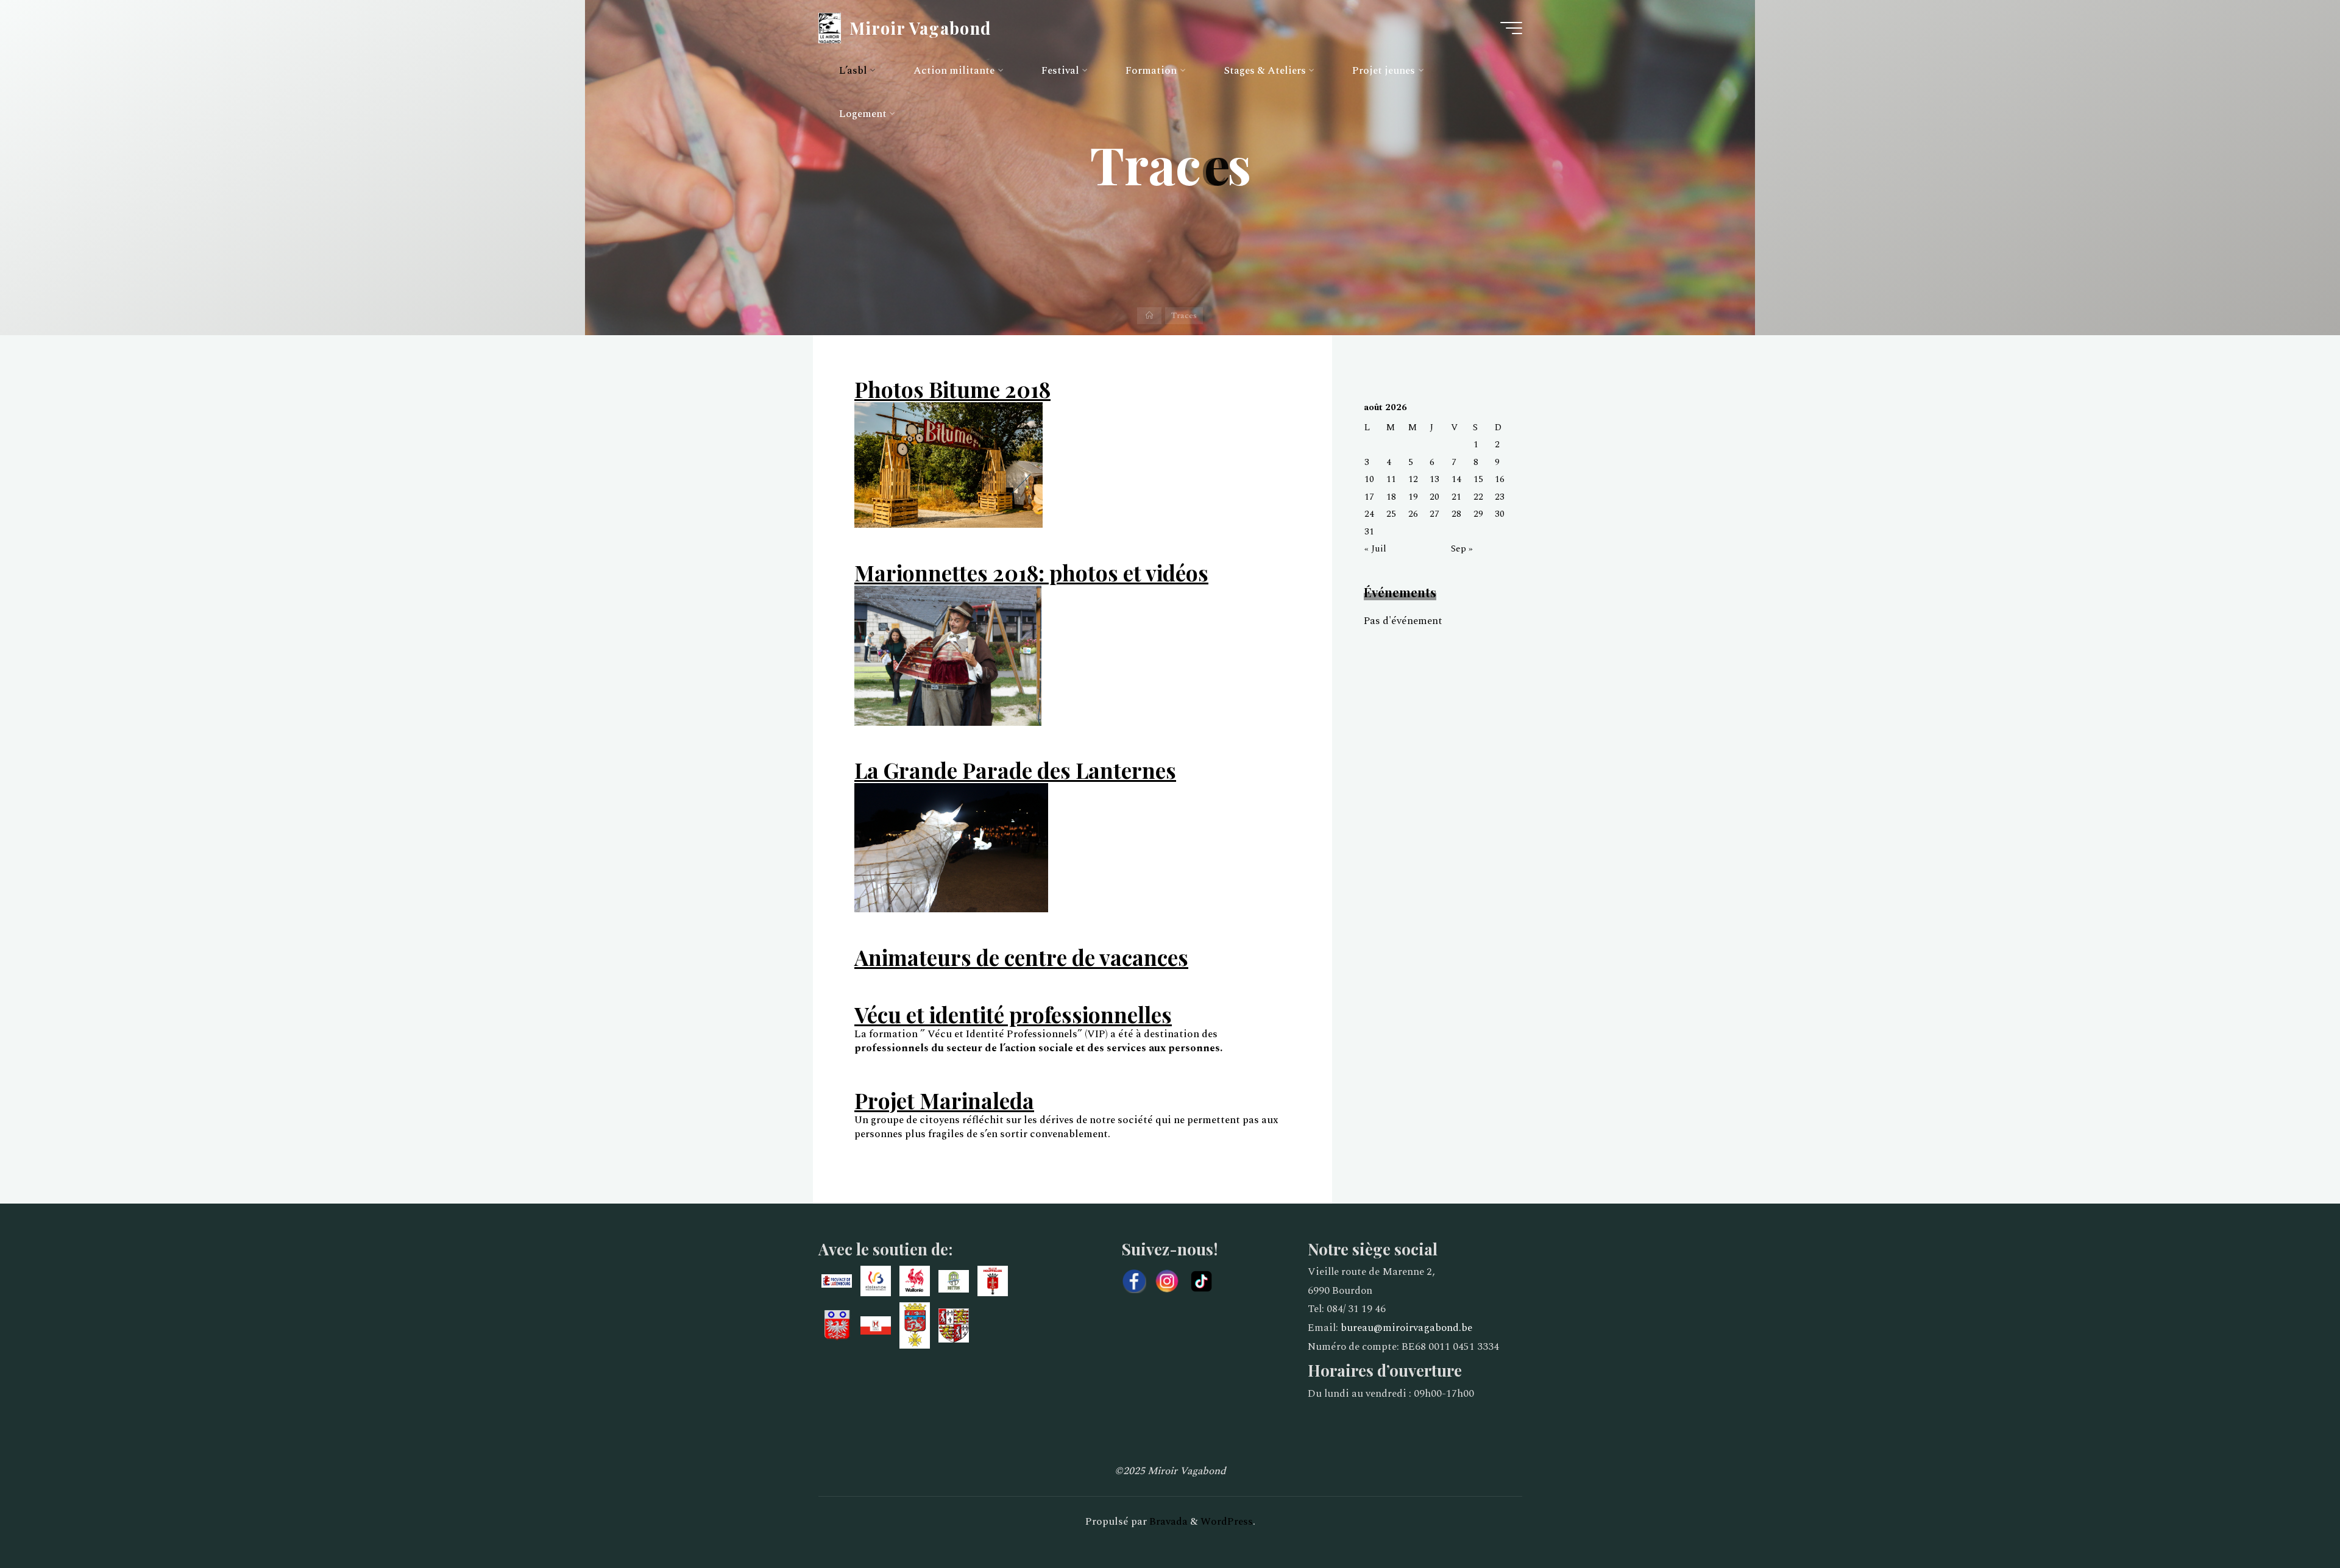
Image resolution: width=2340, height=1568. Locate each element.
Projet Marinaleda (944, 1100)
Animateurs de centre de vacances (1021, 957)
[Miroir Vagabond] (830, 27)
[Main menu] (1511, 28)
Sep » (1462, 549)
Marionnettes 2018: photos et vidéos (1031, 573)
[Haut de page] (2292, 1520)
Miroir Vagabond (920, 27)
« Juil (1375, 549)
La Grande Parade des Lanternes (1015, 770)
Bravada (1167, 1522)
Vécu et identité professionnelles (1013, 1014)
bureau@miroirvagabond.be (1406, 1328)
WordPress (1227, 1522)
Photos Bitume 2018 (952, 389)
